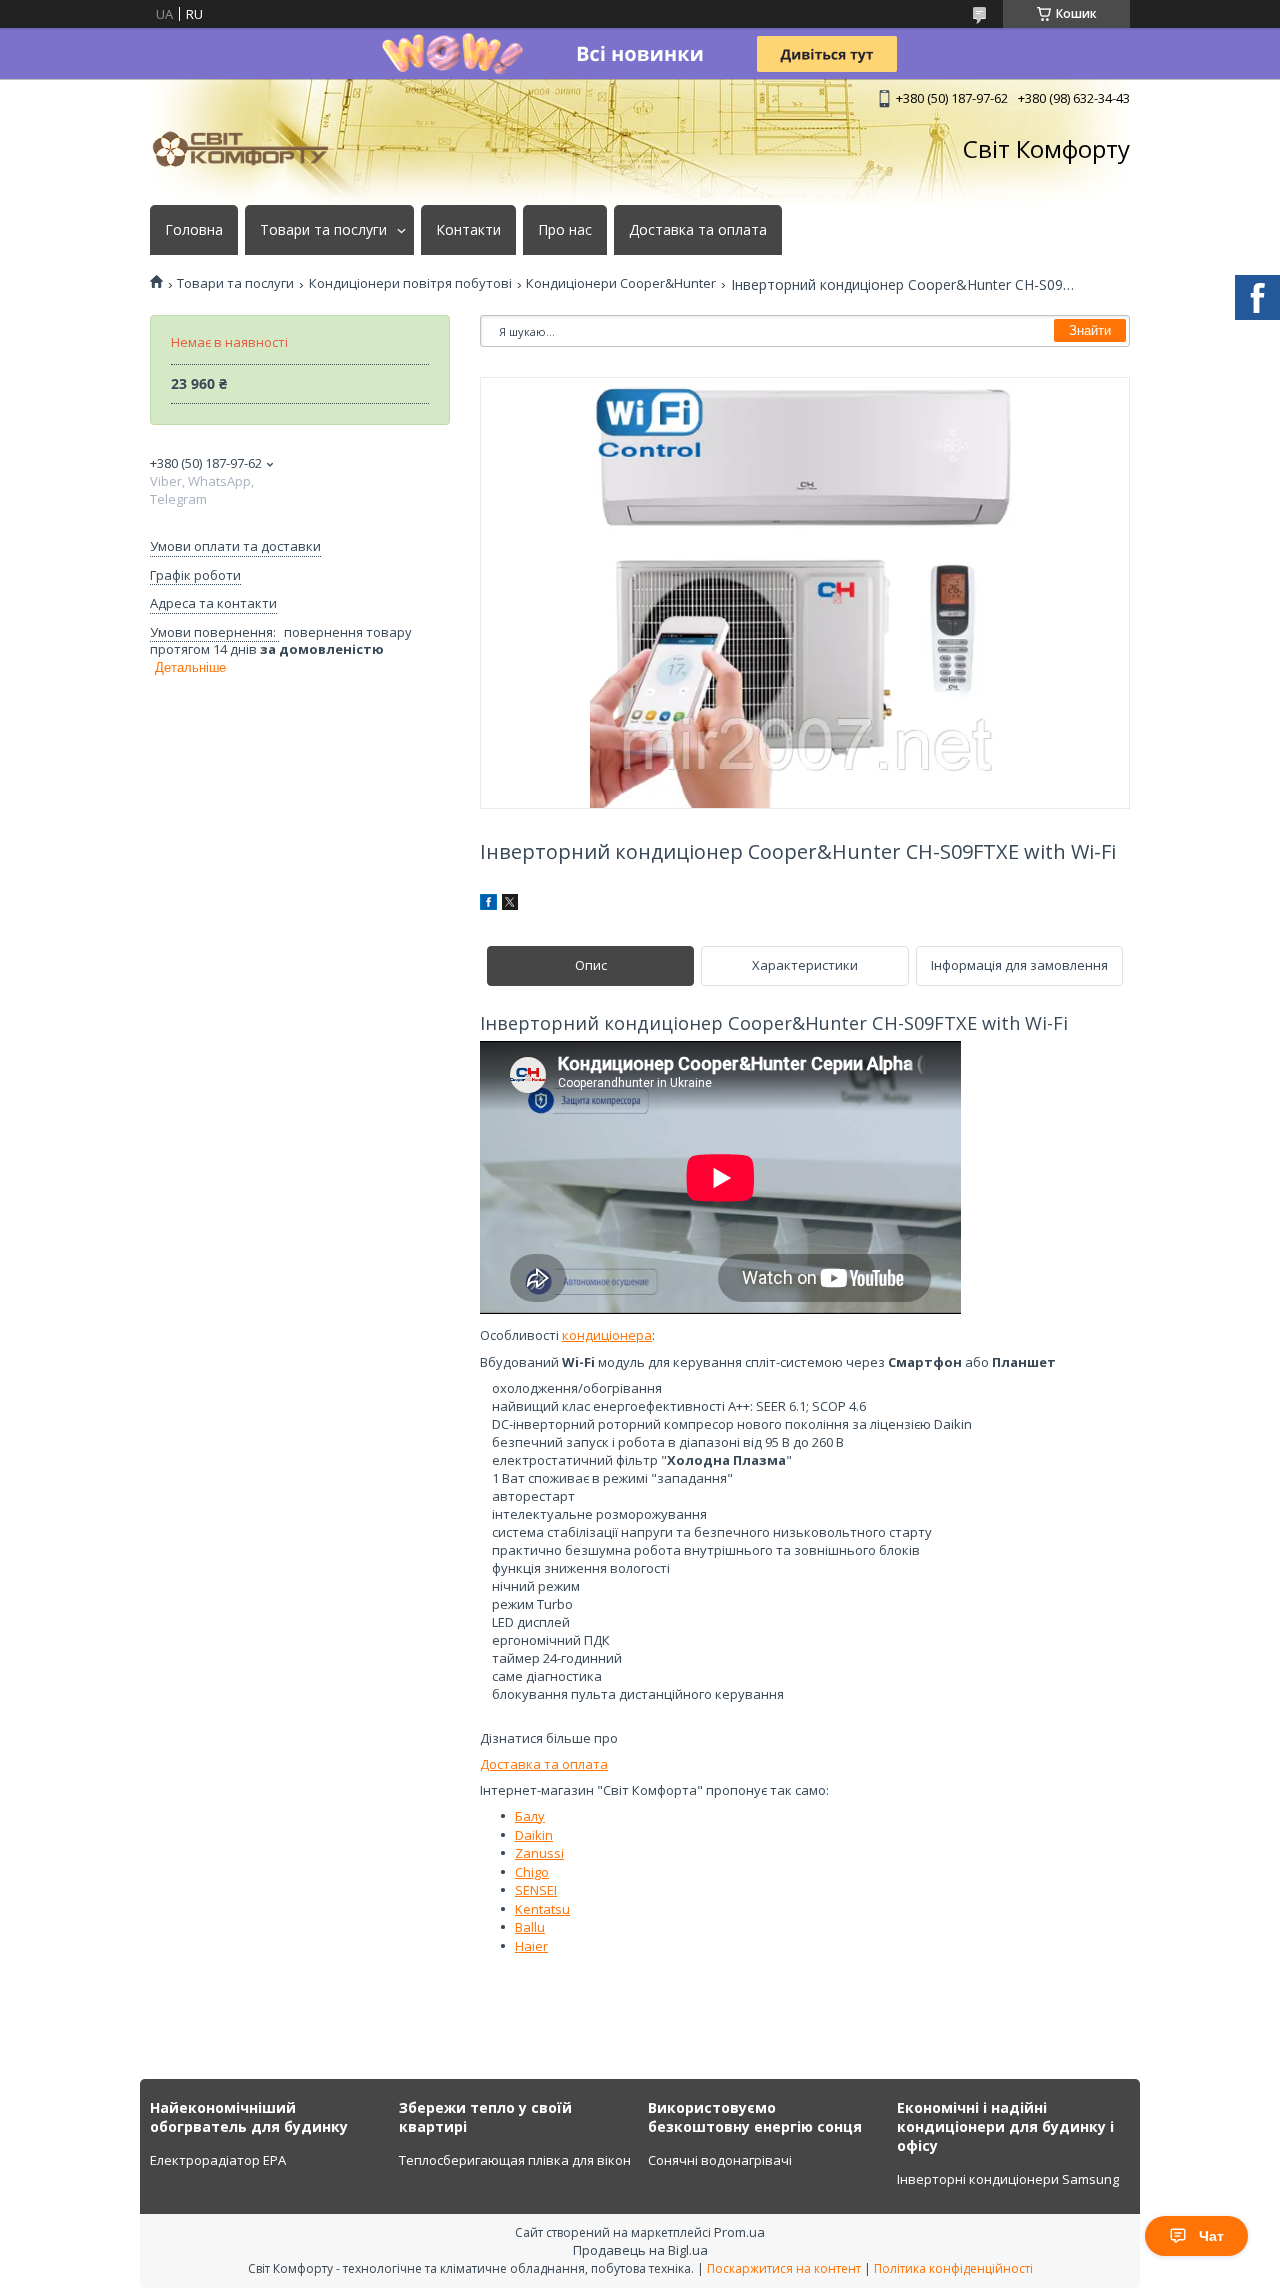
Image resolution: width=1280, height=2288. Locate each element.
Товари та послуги (323, 230)
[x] (510, 905)
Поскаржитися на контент (784, 2268)
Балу (530, 1816)
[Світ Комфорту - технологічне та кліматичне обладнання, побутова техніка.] (250, 149)
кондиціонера (607, 1335)
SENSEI (536, 1890)
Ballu (530, 1927)
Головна (194, 230)
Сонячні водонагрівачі (720, 2160)
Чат (1211, 2236)
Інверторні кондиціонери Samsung (1008, 2179)
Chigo (532, 1872)
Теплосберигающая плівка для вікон (515, 2160)
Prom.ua (739, 2232)
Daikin (534, 1835)
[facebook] (488, 905)
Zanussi (539, 1853)
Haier (531, 1946)
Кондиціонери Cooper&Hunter (621, 283)
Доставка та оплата (698, 230)
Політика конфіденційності (953, 2268)
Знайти (1090, 330)
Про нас (565, 230)
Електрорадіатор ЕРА (218, 2160)
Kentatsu (542, 1909)
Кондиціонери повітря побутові (410, 283)
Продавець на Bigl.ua (640, 2250)
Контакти (468, 230)
